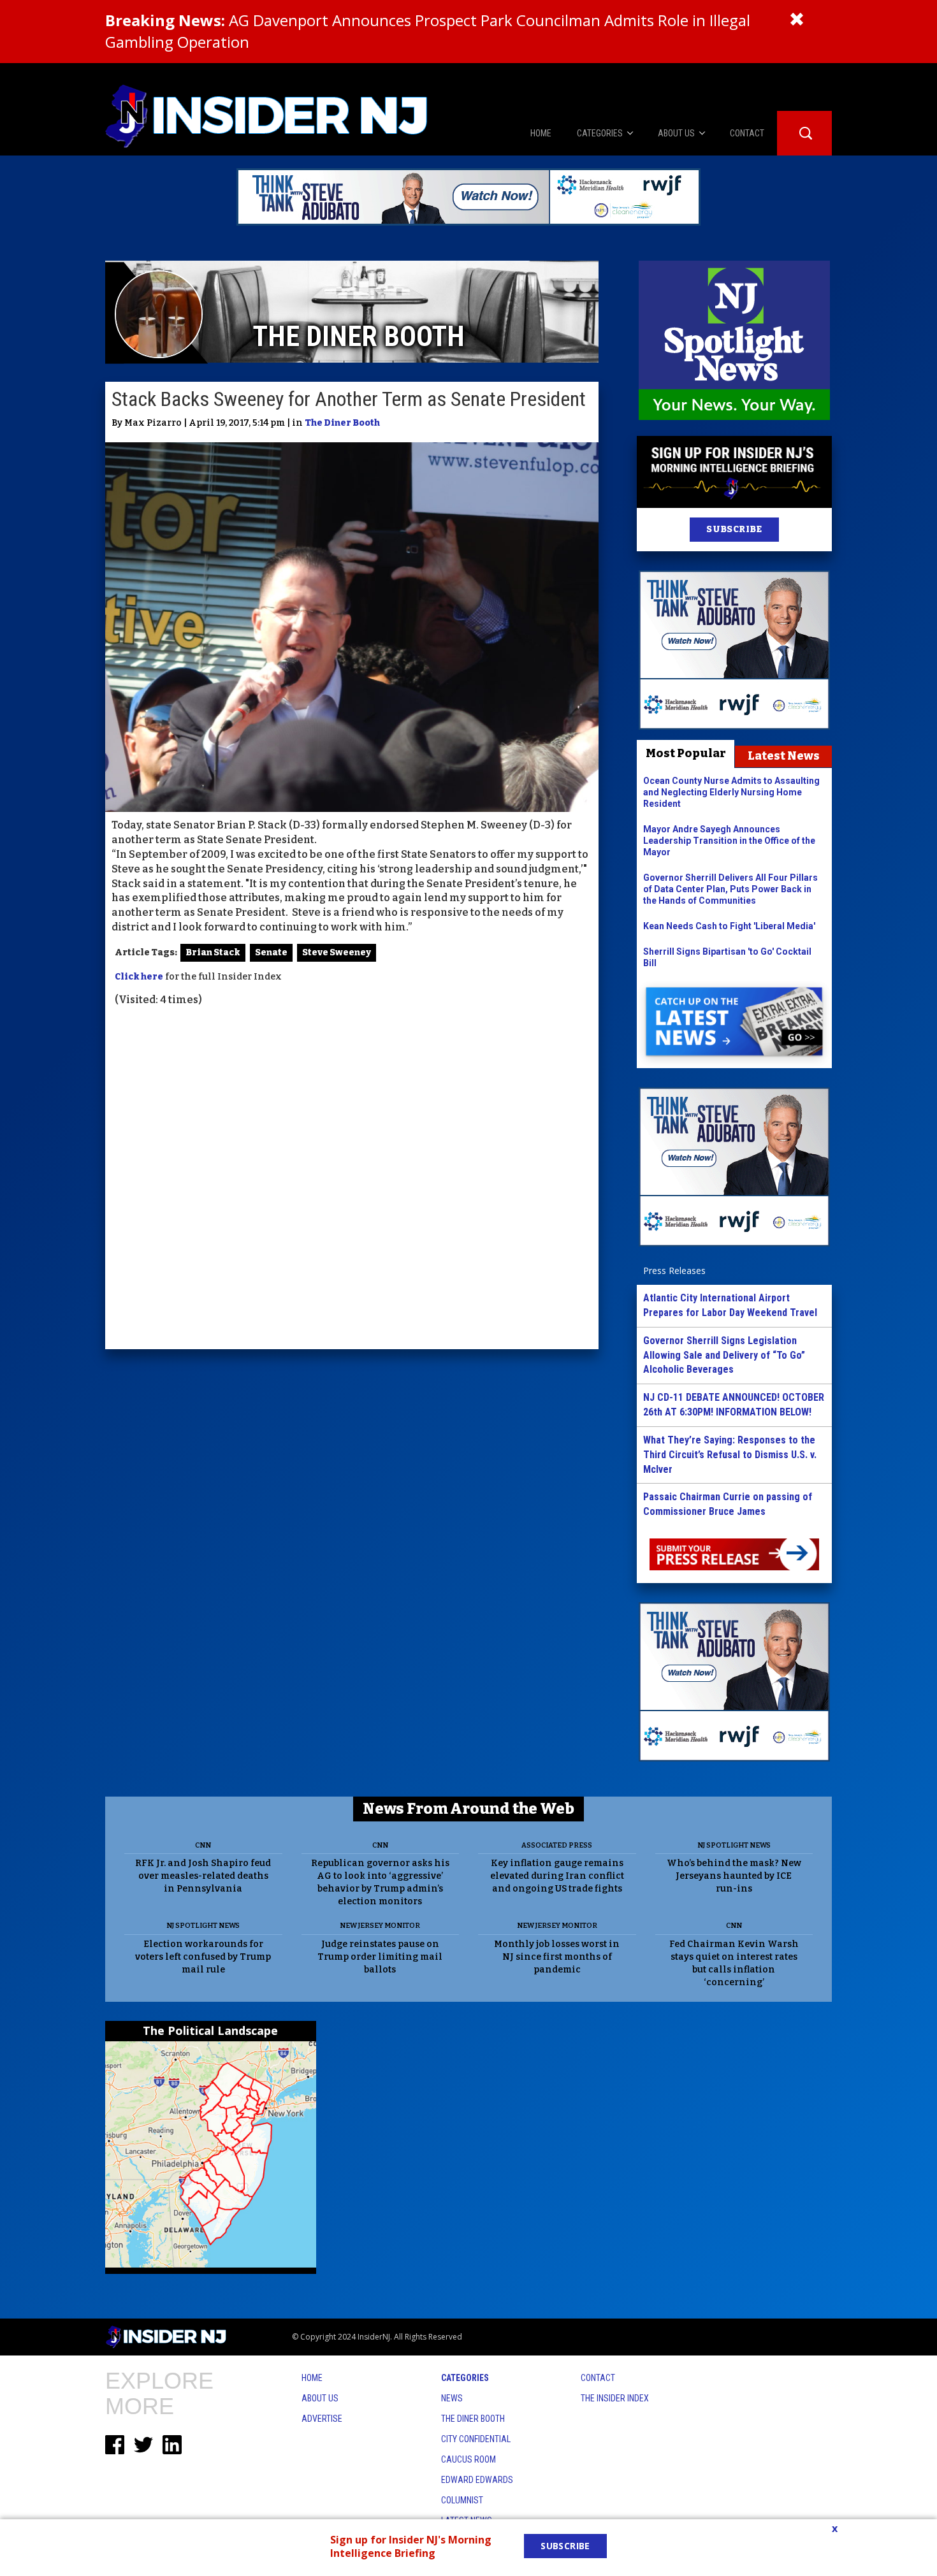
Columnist (462, 2500)
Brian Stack (213, 952)
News (452, 2398)
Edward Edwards (477, 2480)
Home (312, 2378)
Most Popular (686, 753)
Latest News (784, 756)
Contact (598, 2378)
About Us (320, 2398)
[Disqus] (352, 1180)
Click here (139, 977)
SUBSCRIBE (734, 529)
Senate (271, 952)
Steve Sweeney (337, 952)
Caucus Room (468, 2459)
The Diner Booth (342, 423)
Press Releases (674, 1270)
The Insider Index (615, 2398)
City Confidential (476, 2439)
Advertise (322, 2419)
